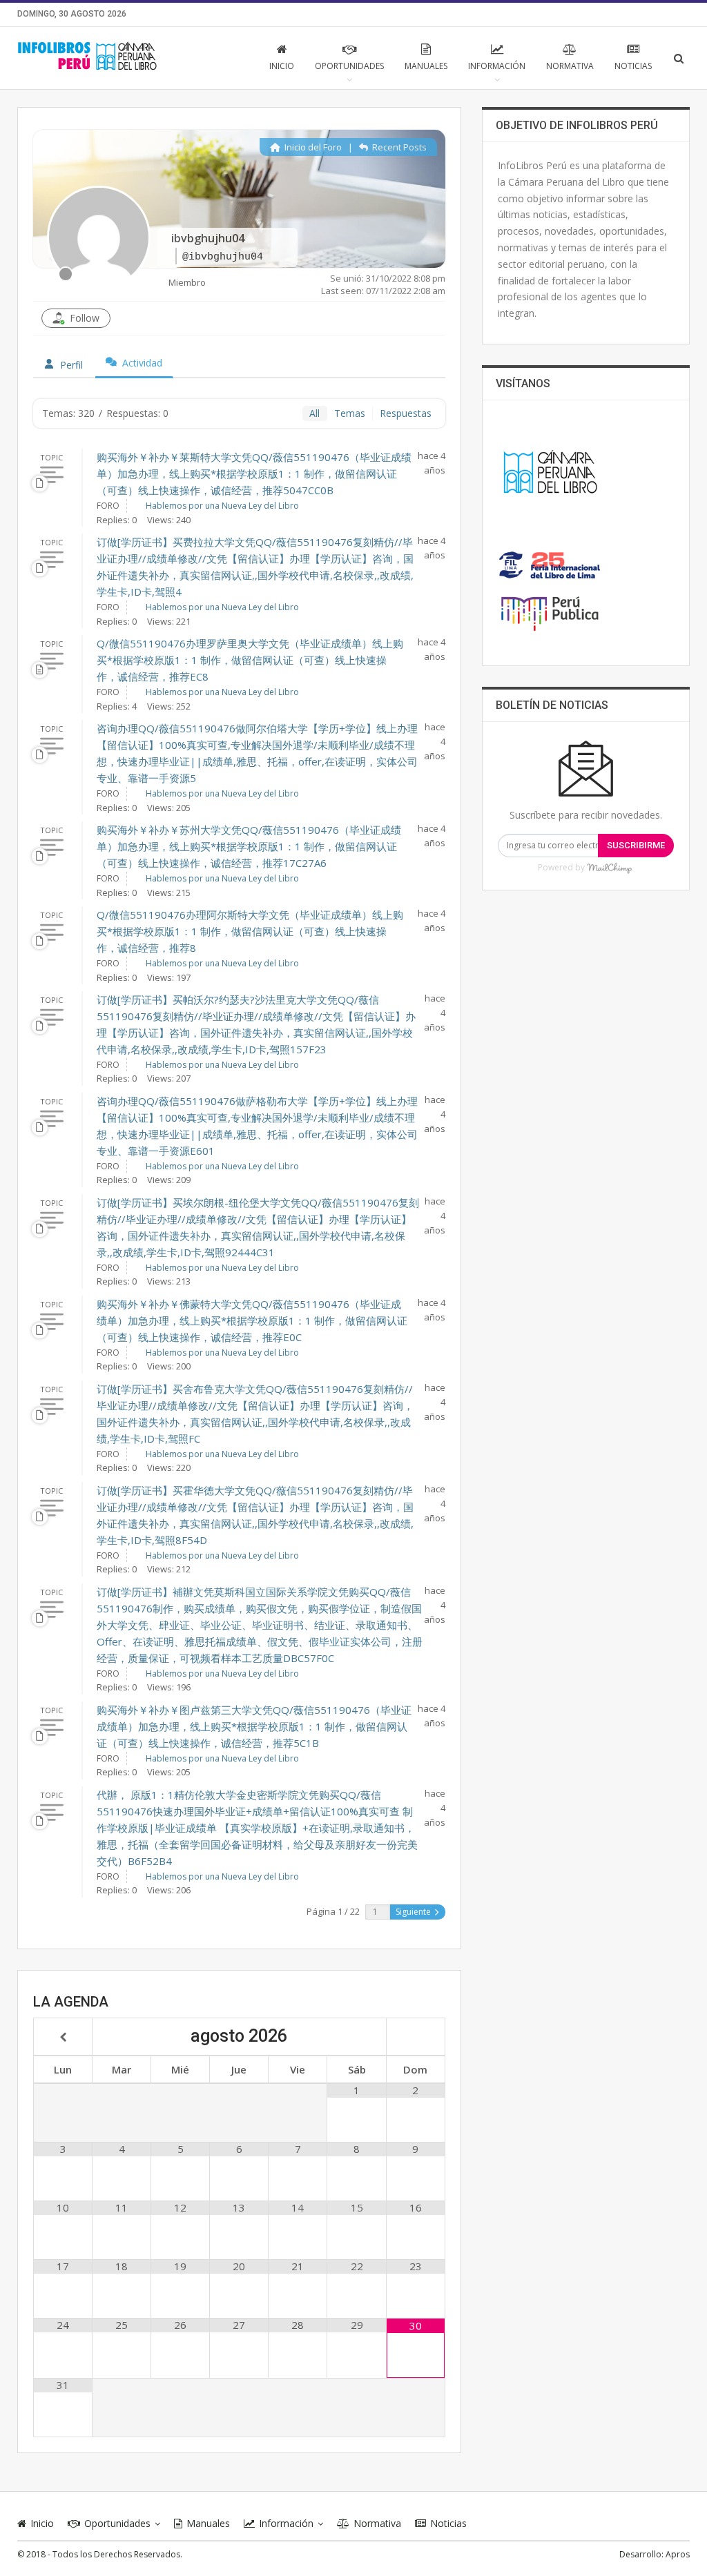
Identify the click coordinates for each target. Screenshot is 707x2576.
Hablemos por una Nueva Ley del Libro (222, 506)
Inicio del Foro (312, 147)
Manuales (426, 66)
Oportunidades (349, 66)
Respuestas (406, 413)
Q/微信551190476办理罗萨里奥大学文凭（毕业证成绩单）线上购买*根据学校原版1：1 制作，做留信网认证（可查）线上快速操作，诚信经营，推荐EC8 (250, 660)
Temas (350, 413)
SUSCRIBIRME (636, 845)
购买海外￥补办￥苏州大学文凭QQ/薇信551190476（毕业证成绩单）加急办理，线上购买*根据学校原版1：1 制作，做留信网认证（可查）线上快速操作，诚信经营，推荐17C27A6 (249, 846)
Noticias (633, 66)
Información (497, 66)
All (314, 413)
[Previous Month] (63, 2038)
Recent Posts (398, 147)
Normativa (570, 66)
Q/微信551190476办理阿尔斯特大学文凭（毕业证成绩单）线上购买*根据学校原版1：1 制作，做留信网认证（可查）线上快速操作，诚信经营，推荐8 (250, 931)
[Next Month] (416, 2038)
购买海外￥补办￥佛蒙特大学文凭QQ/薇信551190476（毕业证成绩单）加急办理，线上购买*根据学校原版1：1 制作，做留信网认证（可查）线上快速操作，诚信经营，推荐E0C (252, 1320)
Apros (678, 2554)
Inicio (282, 66)
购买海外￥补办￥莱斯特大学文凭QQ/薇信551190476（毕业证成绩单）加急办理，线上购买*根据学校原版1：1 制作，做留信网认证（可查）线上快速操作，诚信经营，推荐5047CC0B (254, 474)
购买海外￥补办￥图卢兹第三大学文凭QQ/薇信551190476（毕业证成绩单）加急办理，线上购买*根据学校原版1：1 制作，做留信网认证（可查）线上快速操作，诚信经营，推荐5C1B (254, 1726)
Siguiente (414, 1912)
